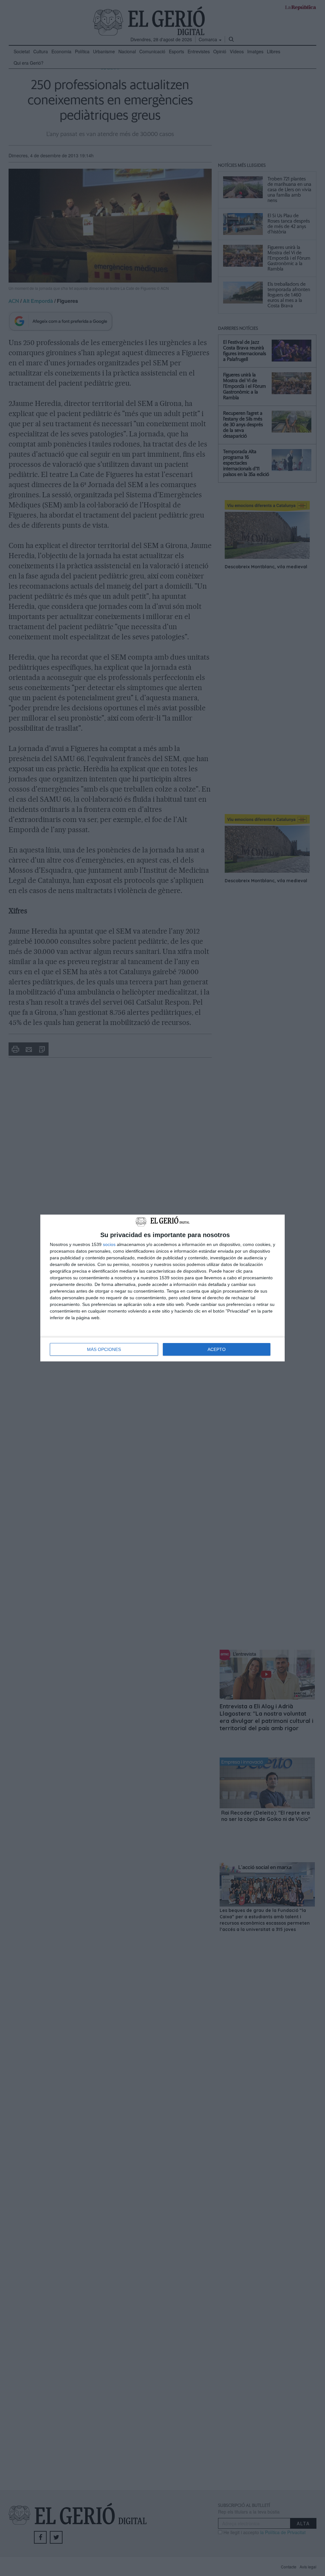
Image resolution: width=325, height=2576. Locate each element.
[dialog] (162, 1288)
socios (109, 1244)
